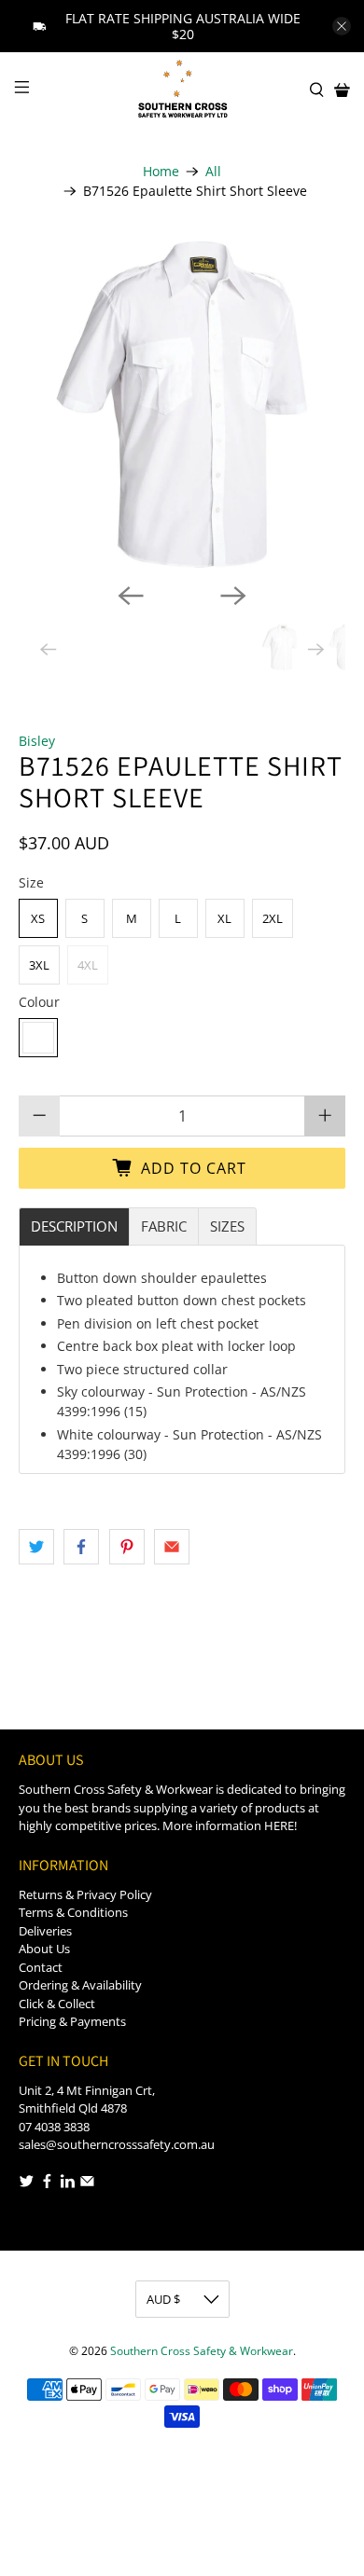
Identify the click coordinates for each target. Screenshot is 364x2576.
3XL (39, 965)
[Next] (233, 596)
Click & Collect (57, 2004)
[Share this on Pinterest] (127, 1547)
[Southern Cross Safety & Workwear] (182, 90)
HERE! (280, 1825)
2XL (273, 918)
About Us (44, 1949)
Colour (39, 1002)
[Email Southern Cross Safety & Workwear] (87, 2184)
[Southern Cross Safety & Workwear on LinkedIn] (68, 2184)
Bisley (37, 741)
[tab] (74, 1226)
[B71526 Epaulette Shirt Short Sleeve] (182, 405)
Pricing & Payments (72, 2021)
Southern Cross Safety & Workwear (202, 2351)
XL (224, 918)
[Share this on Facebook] (81, 1547)
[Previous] (131, 596)
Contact (41, 1967)
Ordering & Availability (80, 1985)
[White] (38, 1038)
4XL (88, 965)
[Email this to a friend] (172, 1547)
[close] (342, 26)
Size (31, 882)
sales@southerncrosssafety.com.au (117, 2144)
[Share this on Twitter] (36, 1547)
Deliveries (45, 1931)
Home (161, 172)
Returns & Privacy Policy (85, 1894)
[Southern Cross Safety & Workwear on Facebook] (47, 2184)
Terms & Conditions (73, 1912)
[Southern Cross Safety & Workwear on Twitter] (27, 2184)
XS (38, 918)
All (213, 172)
